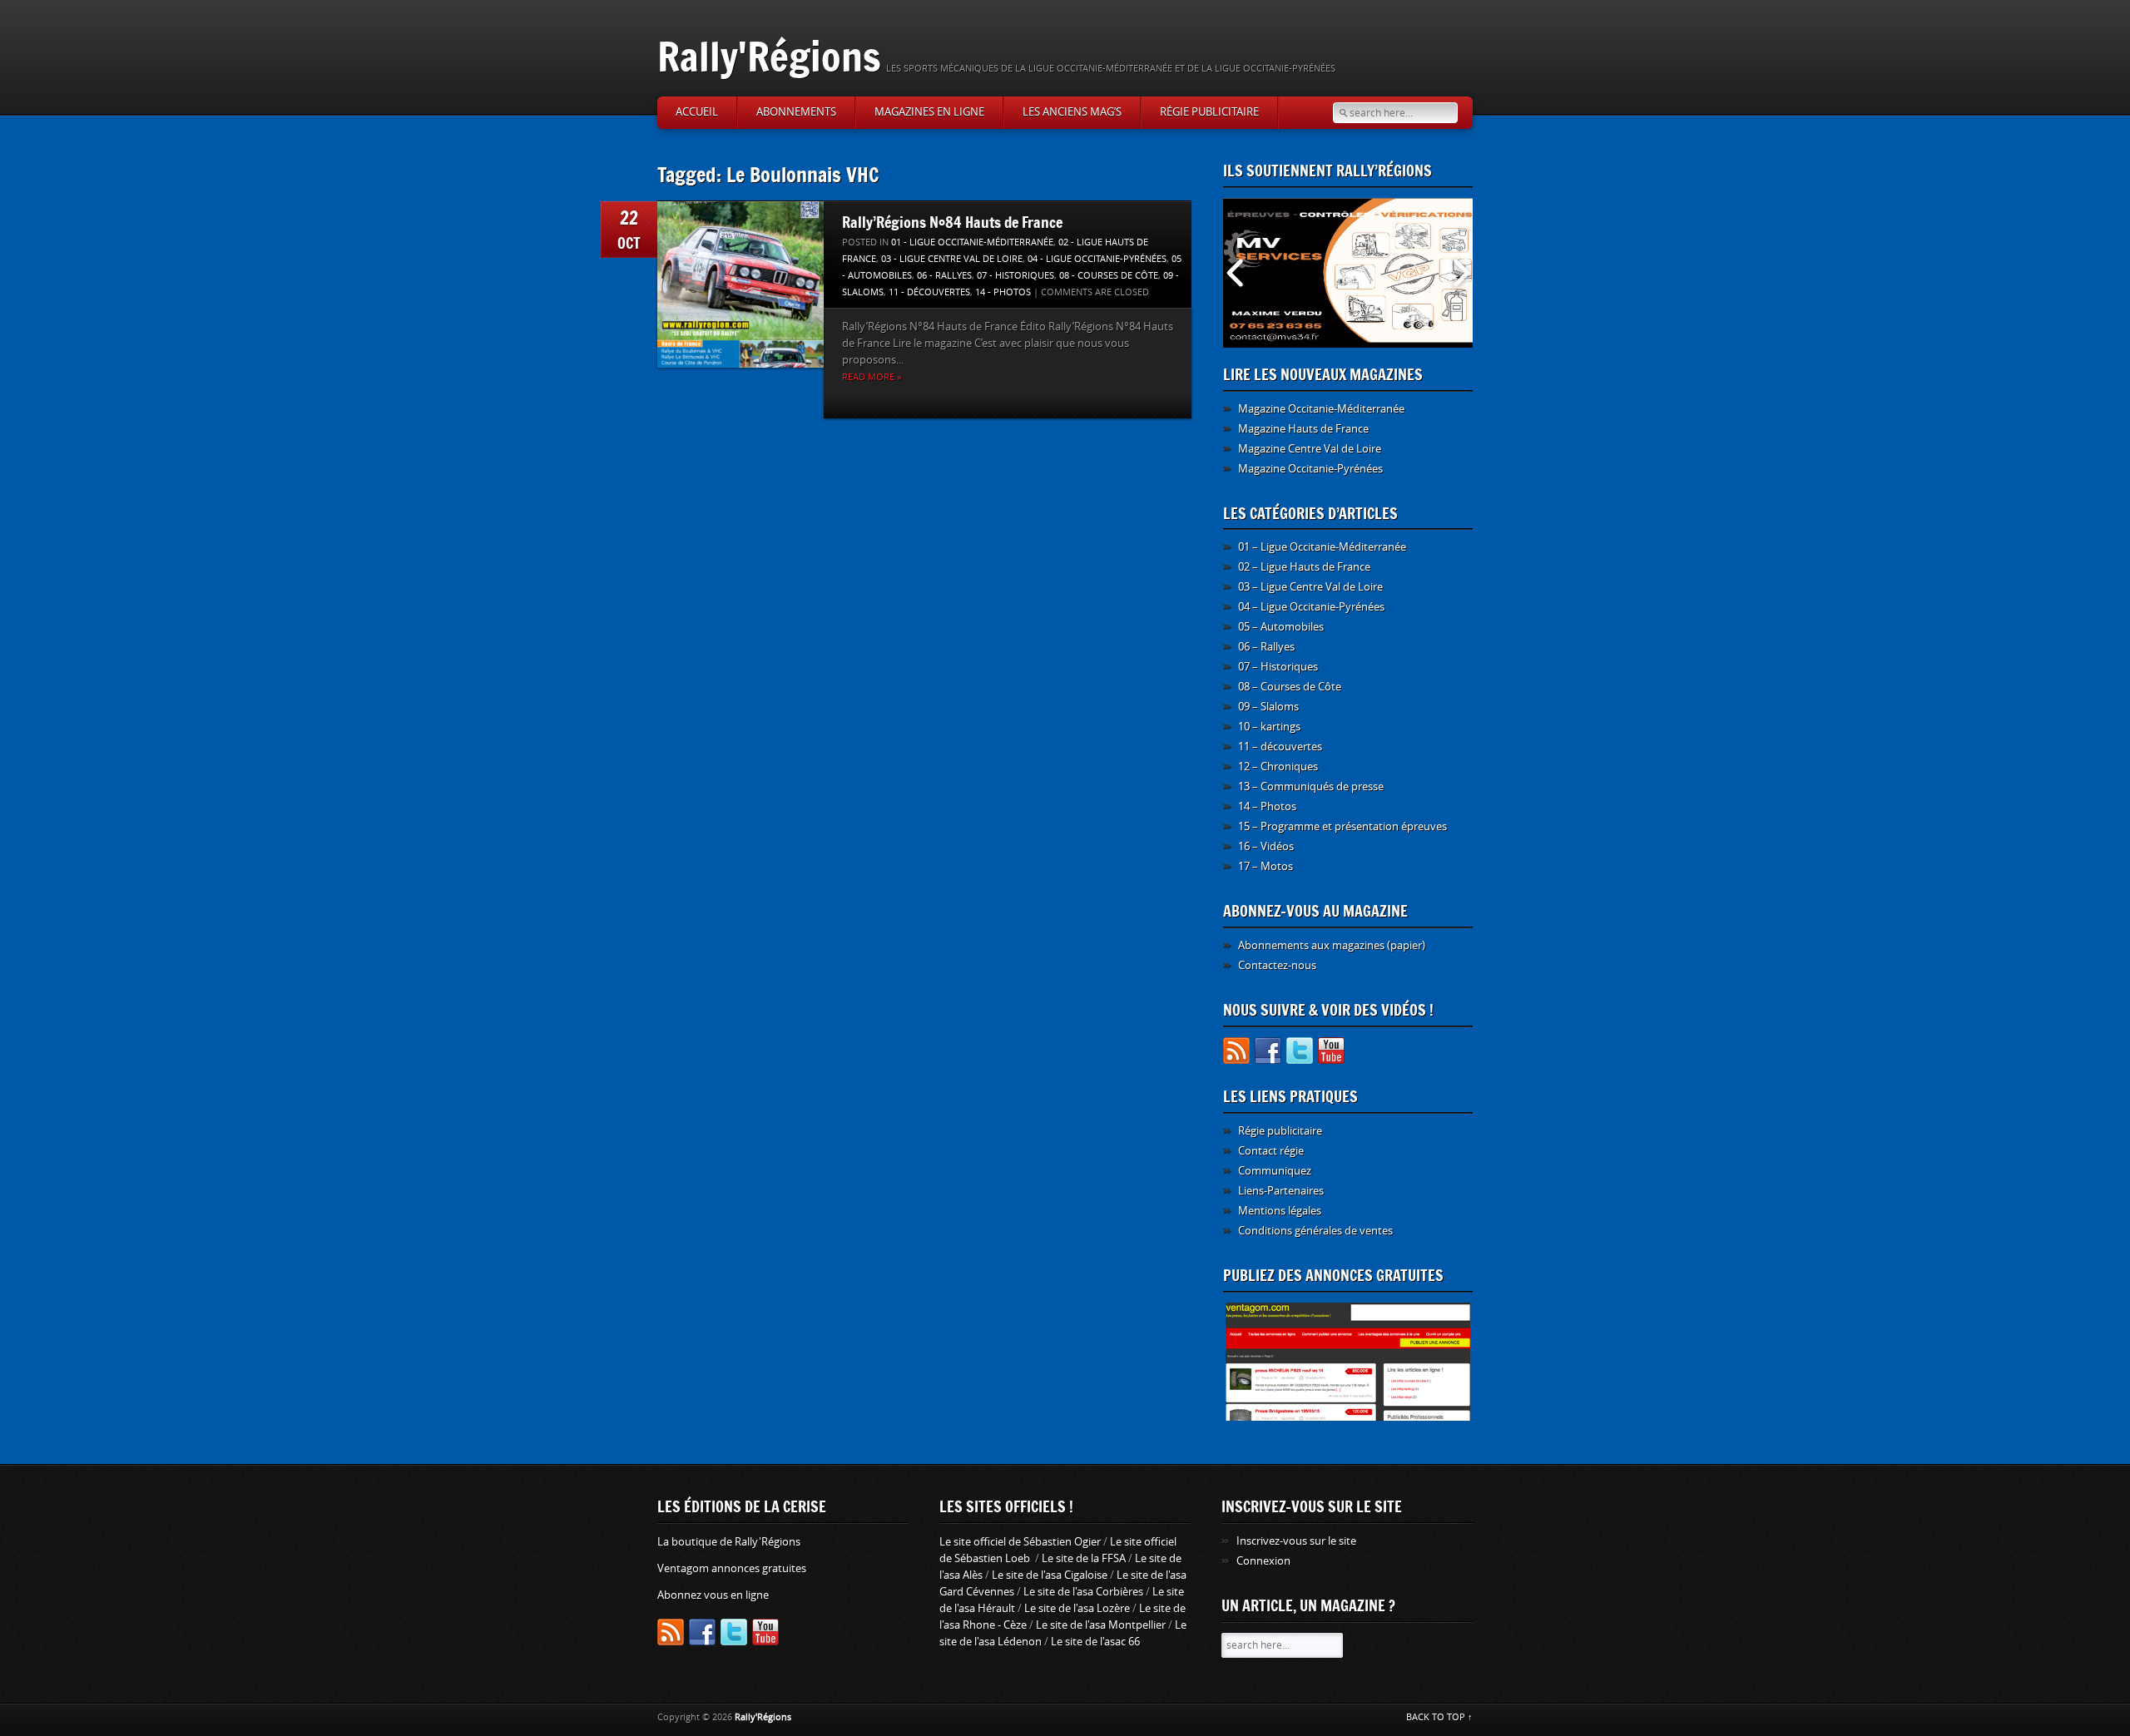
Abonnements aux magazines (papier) (1332, 945)
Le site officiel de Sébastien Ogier (1020, 1542)
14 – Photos (1267, 806)
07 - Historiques (1015, 276)
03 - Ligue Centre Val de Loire (952, 259)
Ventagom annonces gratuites (732, 1568)
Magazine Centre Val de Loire (1310, 449)
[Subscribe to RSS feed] (1236, 1053)
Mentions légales (1280, 1211)
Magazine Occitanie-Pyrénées (1310, 469)
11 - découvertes (929, 292)
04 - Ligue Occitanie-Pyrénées (1097, 259)
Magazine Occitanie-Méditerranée (1321, 409)
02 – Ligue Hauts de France (1304, 567)
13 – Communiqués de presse (1311, 786)
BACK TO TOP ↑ (1439, 1717)
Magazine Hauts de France (1303, 429)
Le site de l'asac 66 (1095, 1642)
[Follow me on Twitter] (1300, 1053)
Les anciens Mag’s (1072, 112)
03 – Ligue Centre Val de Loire (1310, 587)
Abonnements (796, 112)
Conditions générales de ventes (1315, 1231)
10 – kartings (1269, 727)
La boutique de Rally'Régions (729, 1542)
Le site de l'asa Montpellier (1101, 1625)
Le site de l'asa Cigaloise (1050, 1575)
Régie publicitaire (1209, 112)
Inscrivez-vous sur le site (1296, 1541)
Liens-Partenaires (1281, 1191)
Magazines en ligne (929, 112)
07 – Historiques (1278, 667)
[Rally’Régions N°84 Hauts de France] (741, 284)
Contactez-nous (1277, 965)
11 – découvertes (1280, 747)
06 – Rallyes (1266, 647)
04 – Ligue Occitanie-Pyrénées (1311, 607)
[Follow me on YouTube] (1331, 1053)
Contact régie (1271, 1151)
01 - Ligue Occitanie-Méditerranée (972, 242)
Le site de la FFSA (1084, 1558)
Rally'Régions (769, 56)
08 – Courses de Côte (1290, 687)
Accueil (697, 112)
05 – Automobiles (1281, 627)
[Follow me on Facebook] (1268, 1053)
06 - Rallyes (944, 276)
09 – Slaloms (1268, 707)
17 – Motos (1266, 866)
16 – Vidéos (1266, 846)
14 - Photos (1003, 292)
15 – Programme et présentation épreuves (1342, 826)
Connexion (1263, 1561)
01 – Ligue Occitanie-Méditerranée (1322, 547)
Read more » (872, 377)
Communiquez (1275, 1171)
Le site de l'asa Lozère (1077, 1608)
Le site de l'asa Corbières (1083, 1592)
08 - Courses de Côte (1109, 276)
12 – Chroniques (1278, 767)
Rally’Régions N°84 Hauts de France (952, 222)
